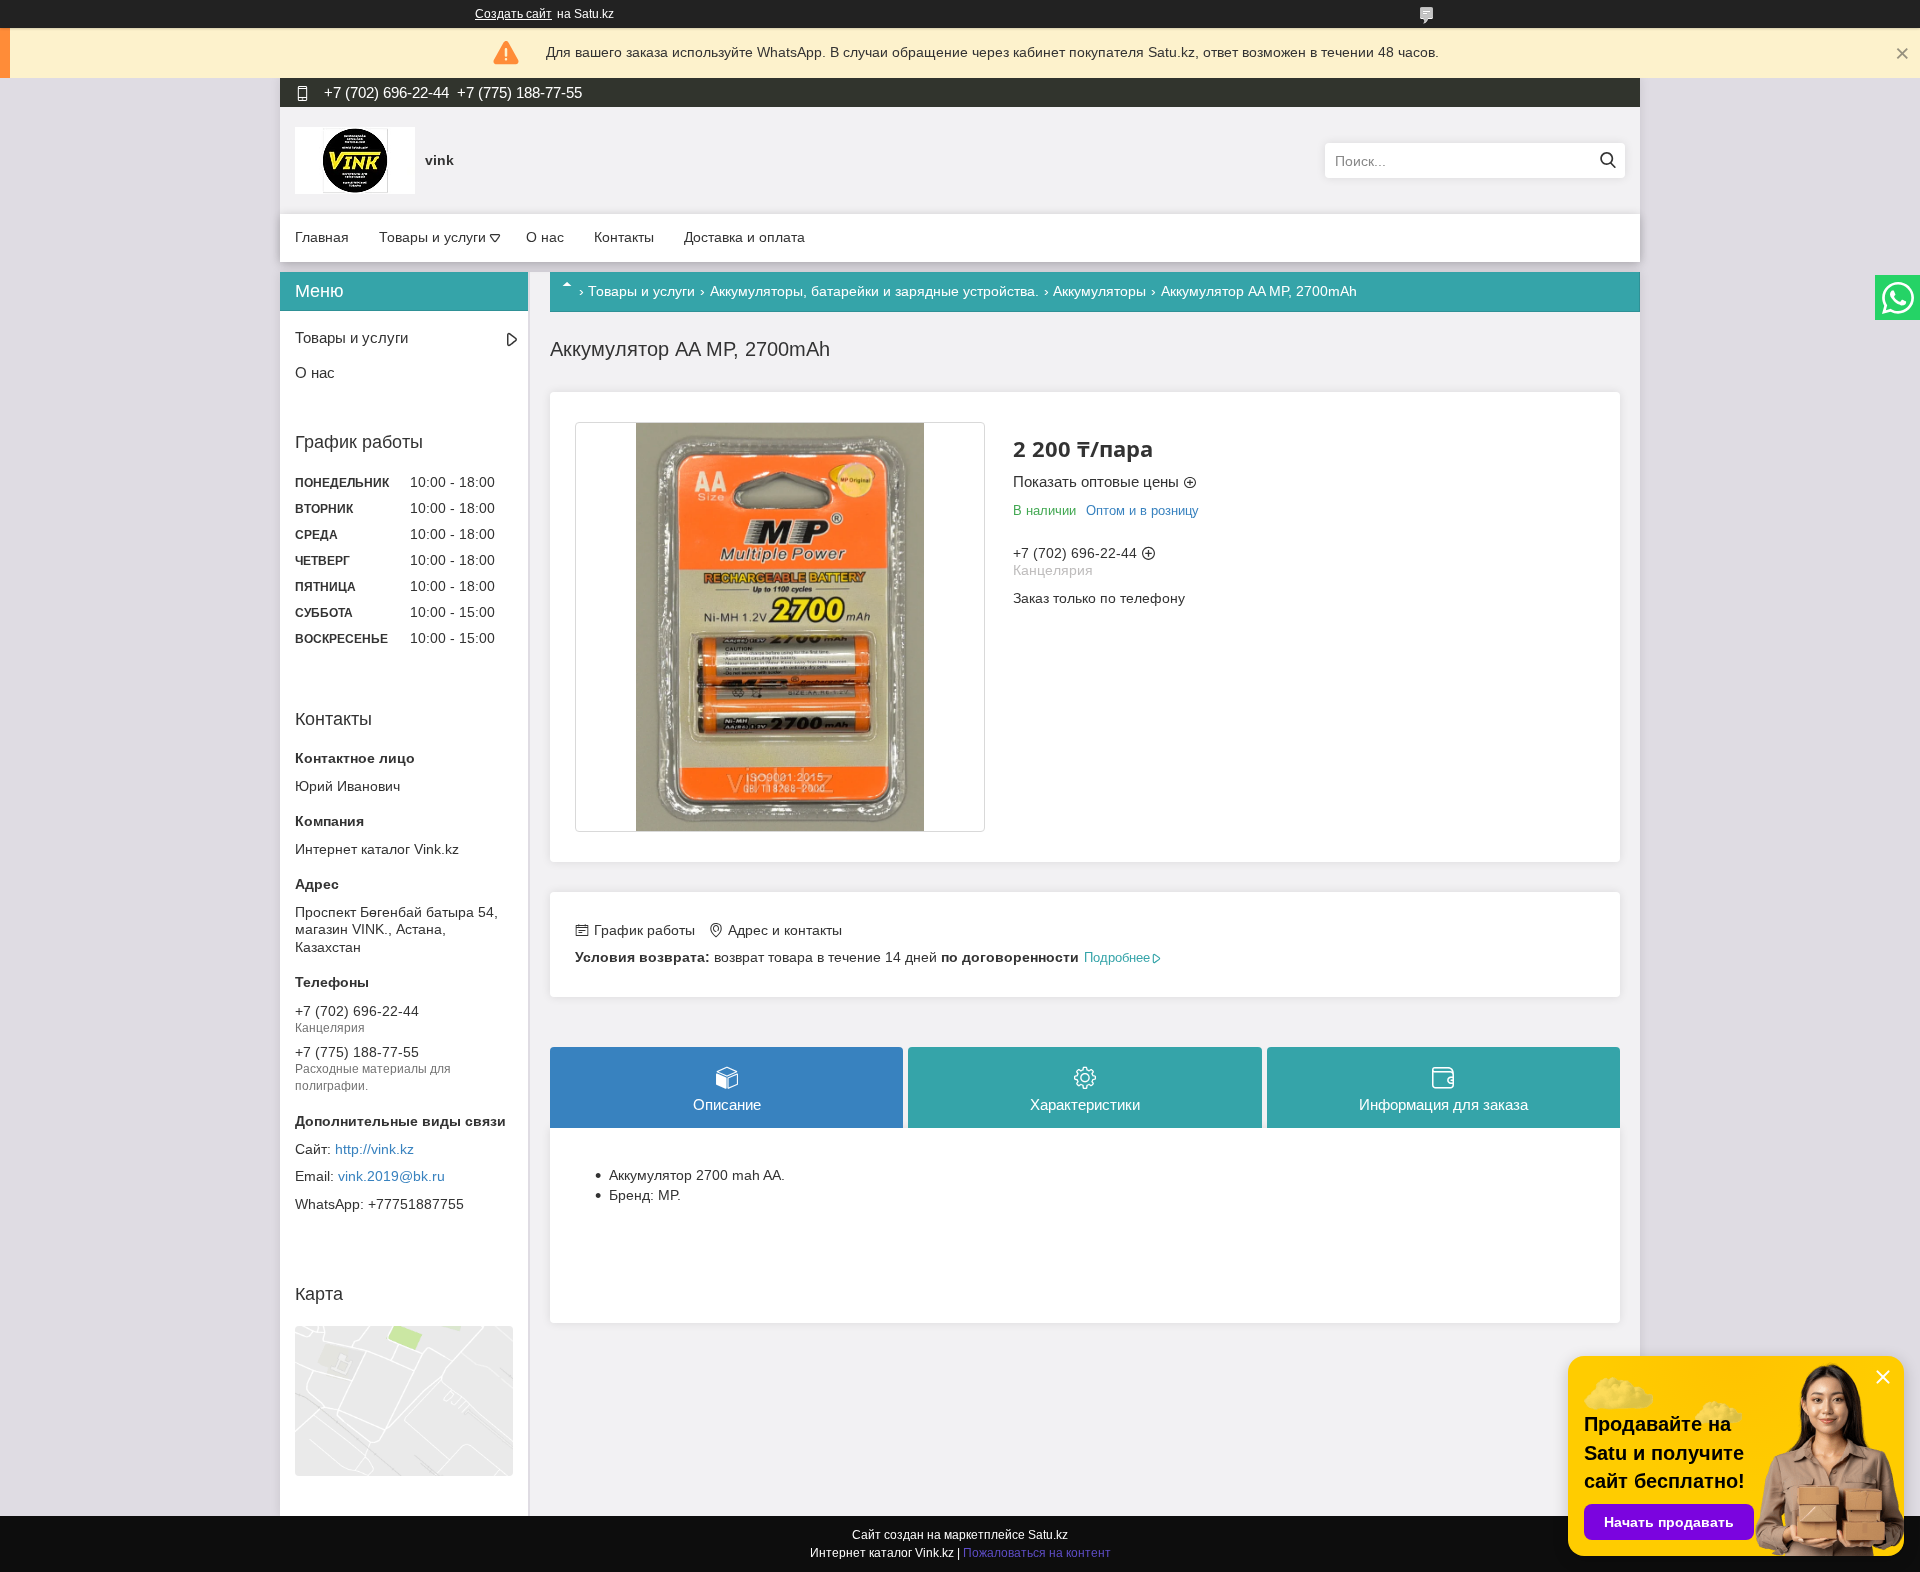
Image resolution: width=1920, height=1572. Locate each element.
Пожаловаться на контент (1037, 1553)
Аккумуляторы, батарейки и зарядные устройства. (874, 291)
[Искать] (1607, 160)
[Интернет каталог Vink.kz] (355, 160)
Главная (322, 237)
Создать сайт (513, 14)
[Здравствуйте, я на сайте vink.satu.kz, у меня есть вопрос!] (608, 1246)
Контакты (624, 237)
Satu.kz (1048, 1535)
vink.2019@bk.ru (391, 1176)
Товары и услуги (432, 237)
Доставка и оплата (744, 237)
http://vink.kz (374, 1149)
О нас (545, 237)
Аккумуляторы (1099, 291)
